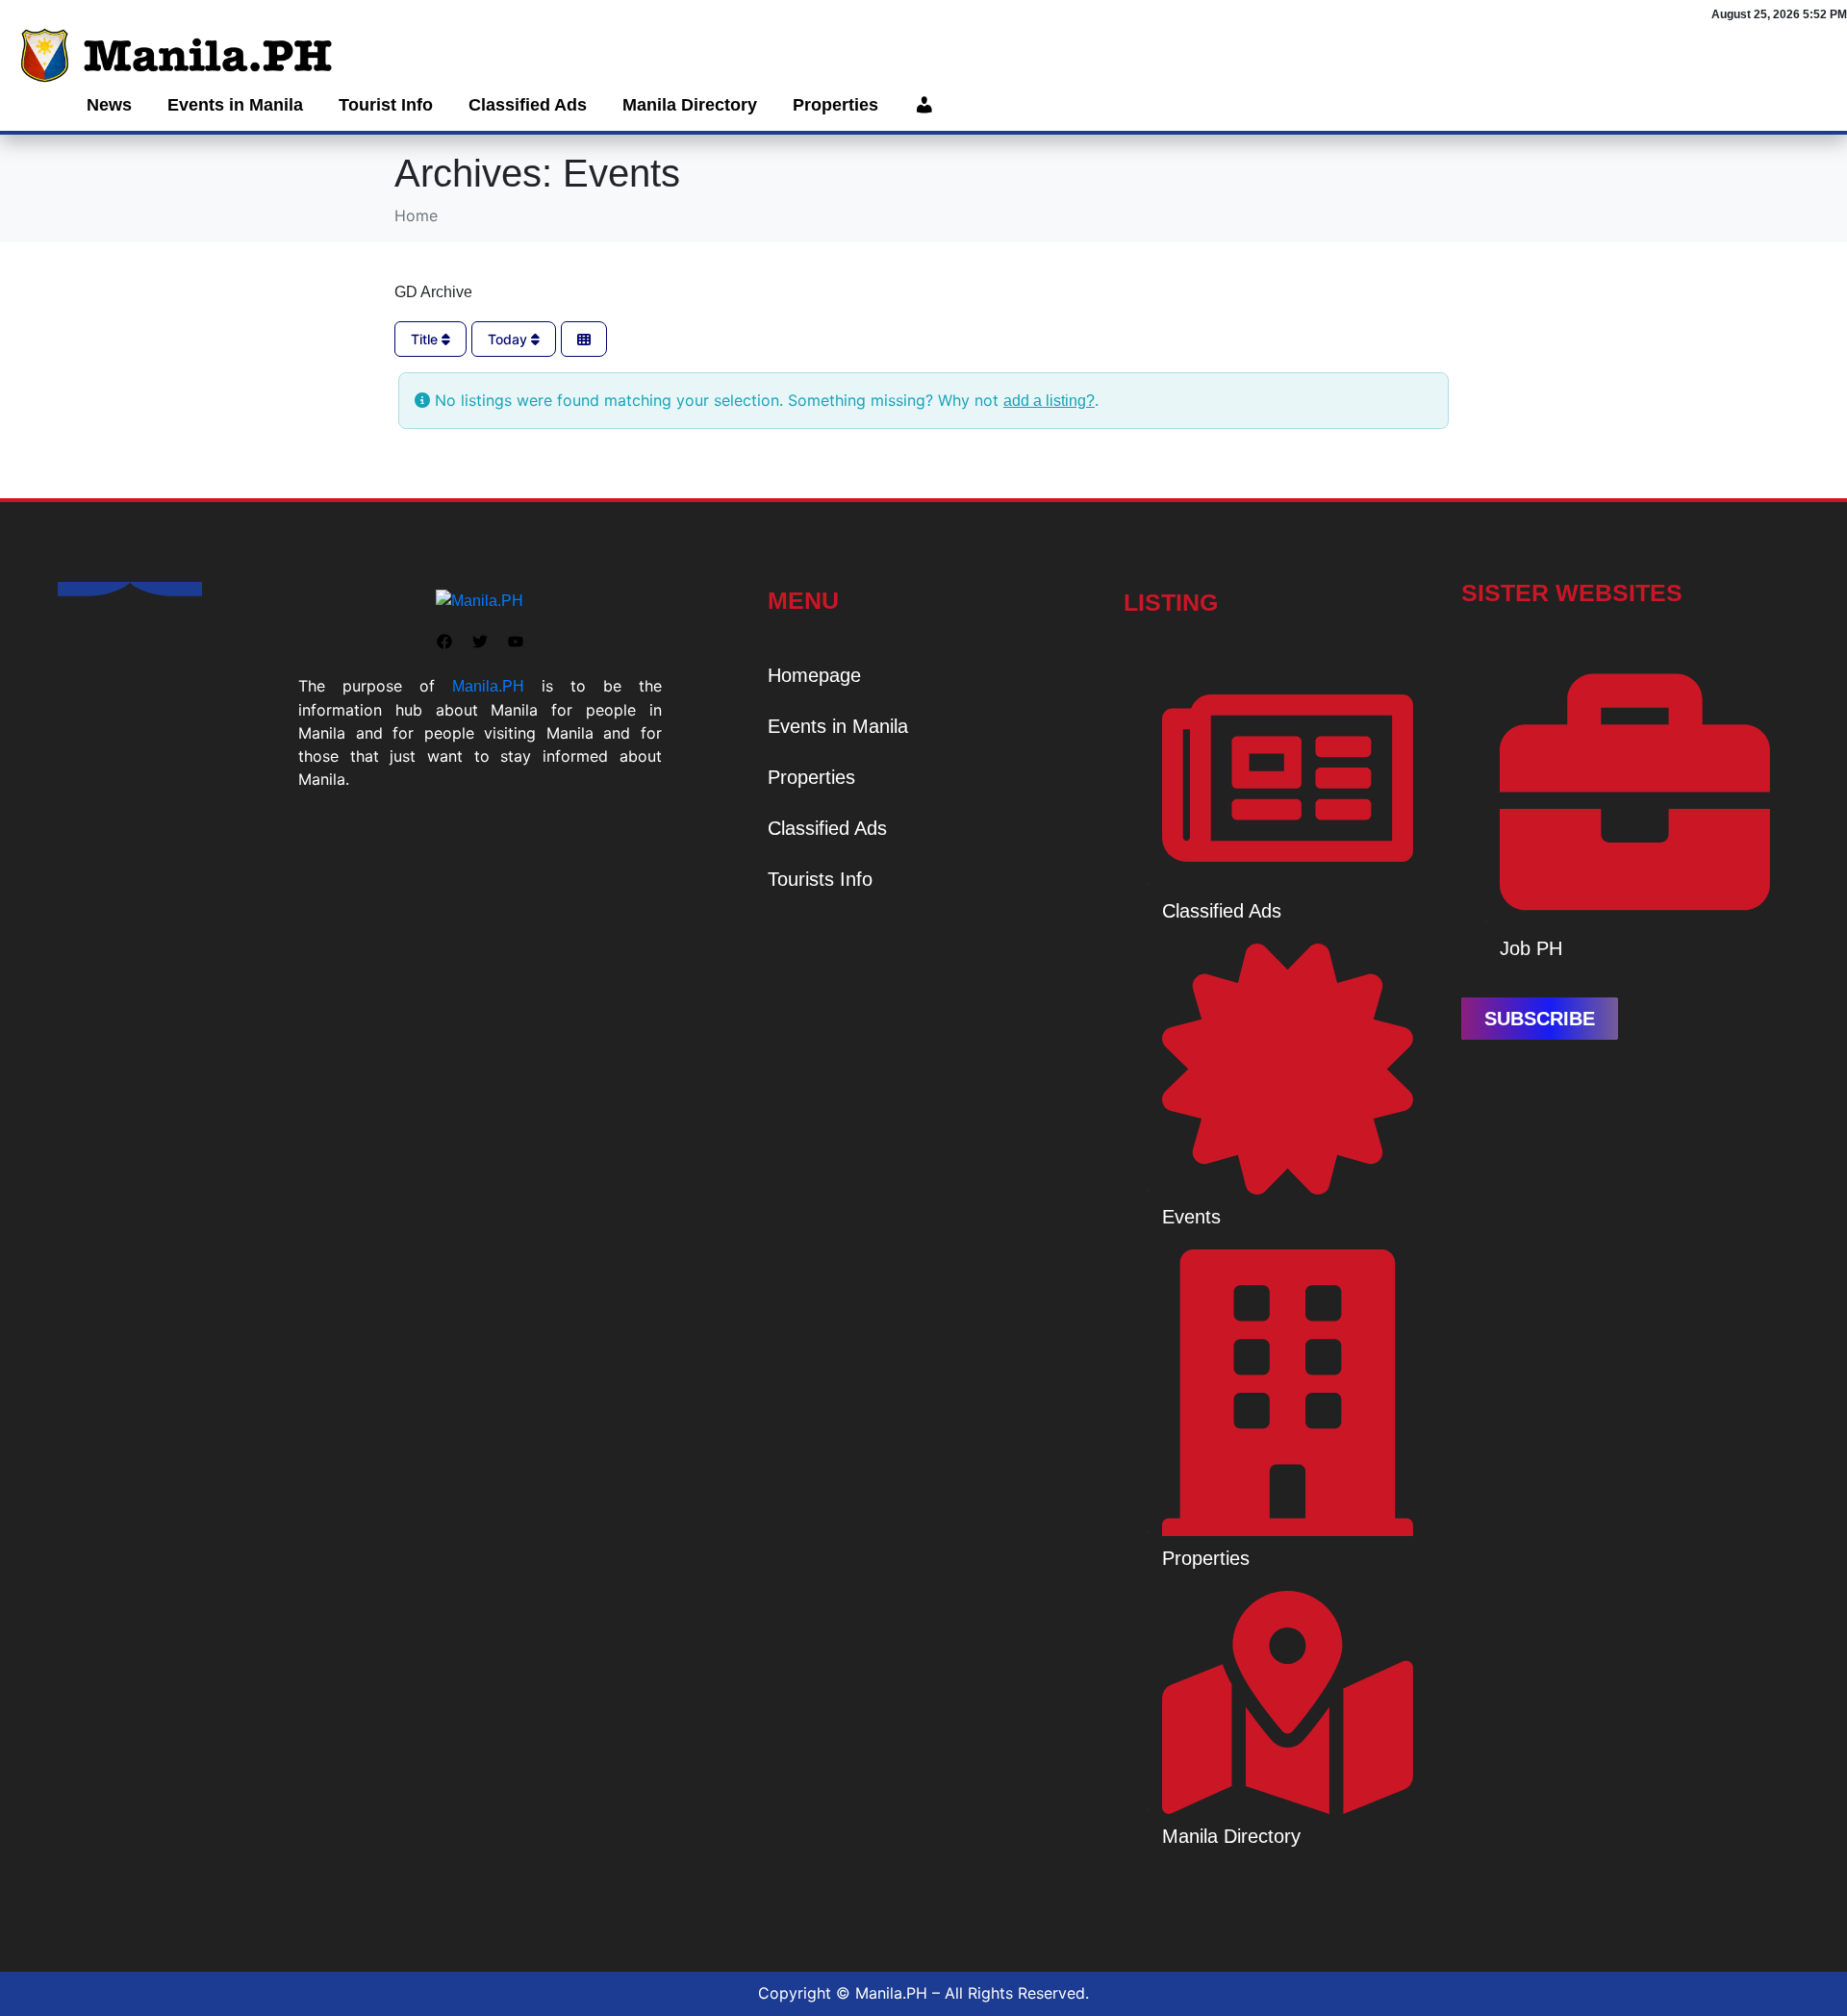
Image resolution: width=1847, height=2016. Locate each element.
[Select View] (584, 339)
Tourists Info (820, 879)
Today (509, 339)
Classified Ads (528, 105)
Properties (835, 105)
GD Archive (433, 292)
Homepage (814, 675)
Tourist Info (386, 105)
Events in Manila (235, 105)
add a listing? (1049, 401)
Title (426, 339)
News (109, 105)
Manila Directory (690, 105)
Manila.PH (488, 686)
